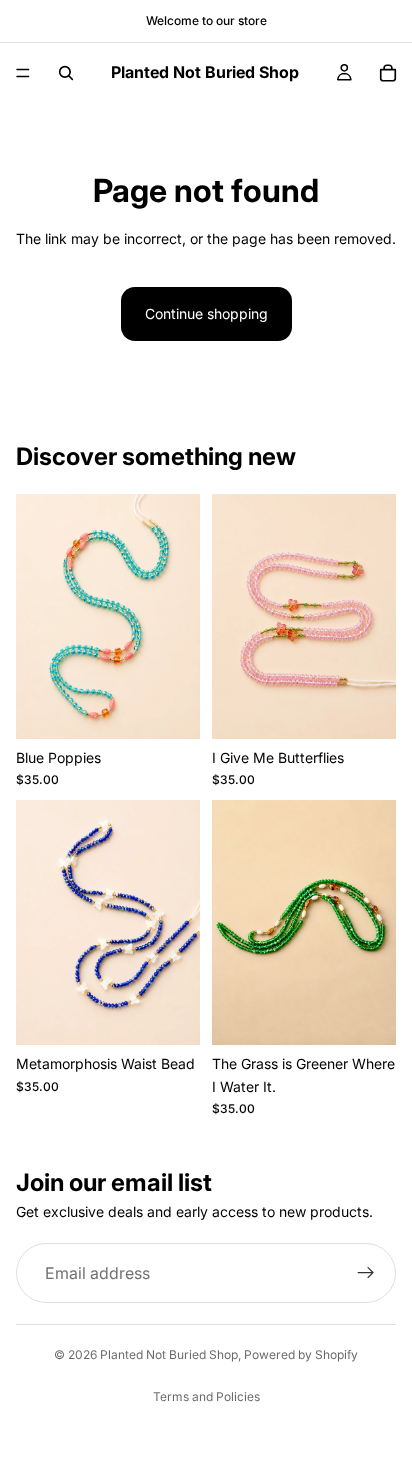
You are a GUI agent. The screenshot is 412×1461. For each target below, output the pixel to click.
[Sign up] (366, 1273)
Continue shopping (206, 313)
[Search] (66, 73)
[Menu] (23, 73)
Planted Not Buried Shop (169, 1354)
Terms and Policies (206, 1396)
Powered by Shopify (301, 1354)
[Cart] (388, 73)
